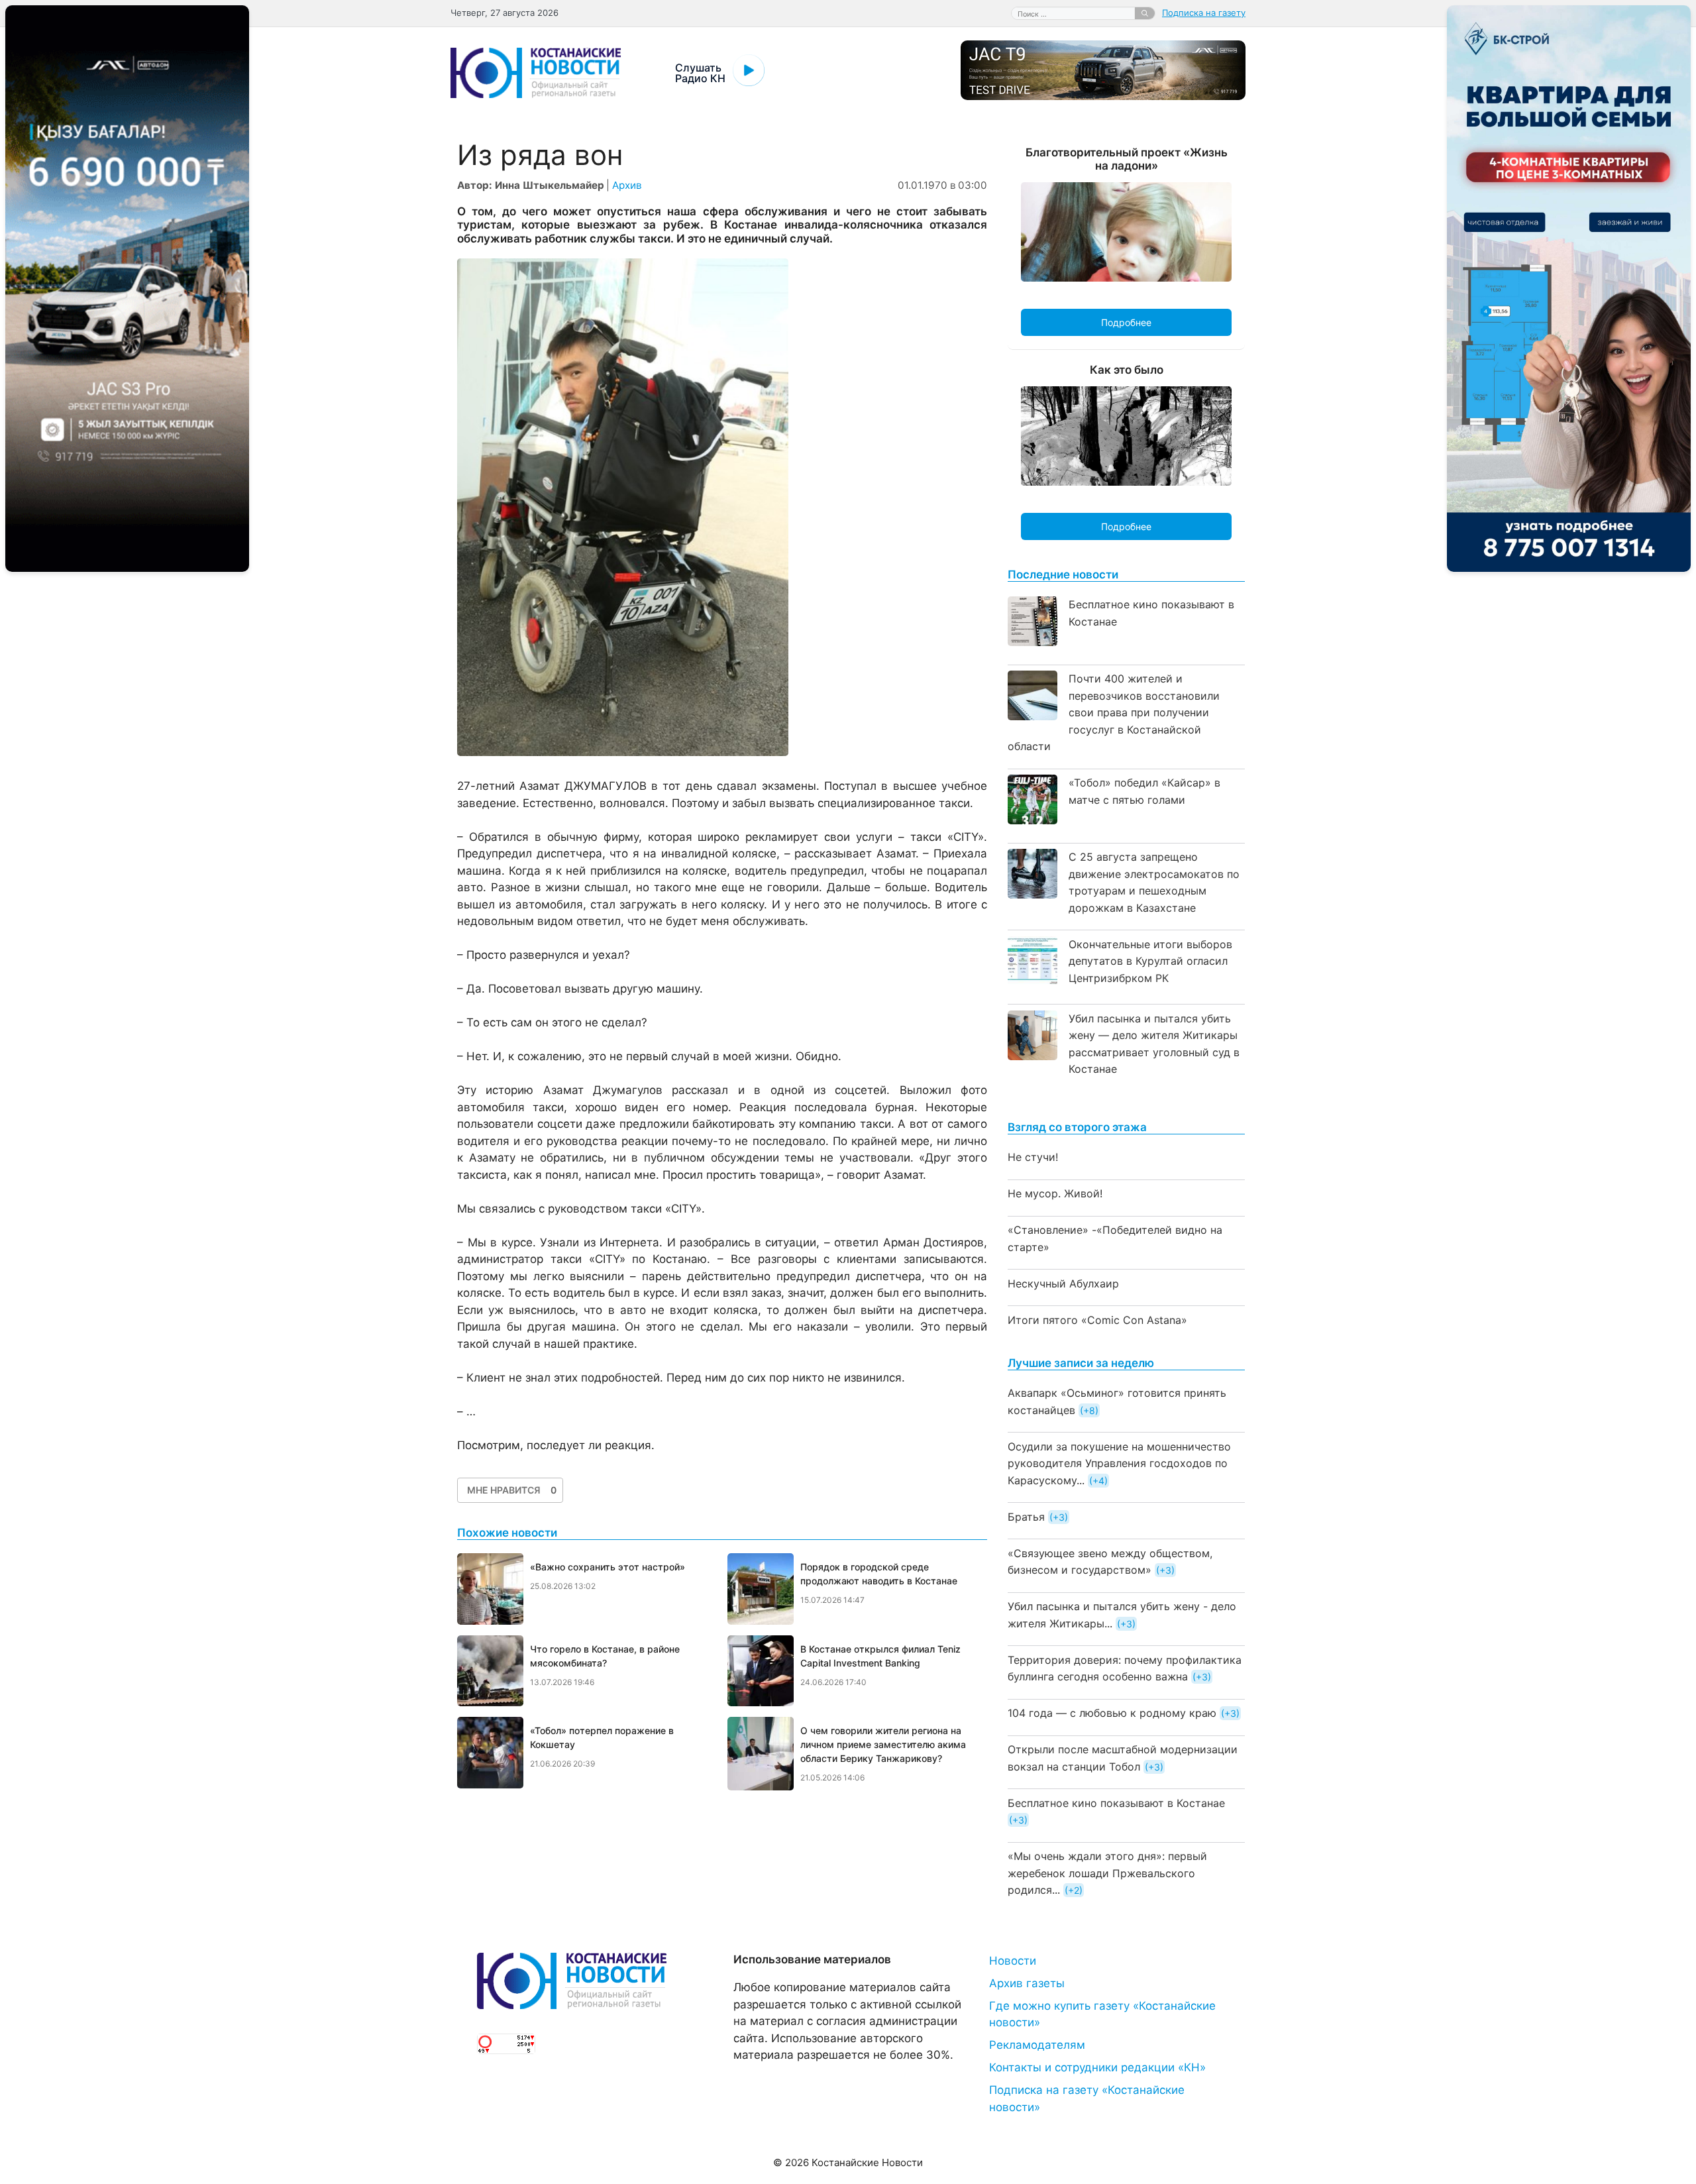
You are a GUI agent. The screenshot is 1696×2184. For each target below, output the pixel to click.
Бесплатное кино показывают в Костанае (1116, 1803)
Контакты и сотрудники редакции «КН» (1097, 2067)
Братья (1026, 1517)
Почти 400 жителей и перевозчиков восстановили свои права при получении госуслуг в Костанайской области (1114, 712)
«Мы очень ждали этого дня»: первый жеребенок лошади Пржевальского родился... (1107, 1873)
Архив (627, 185)
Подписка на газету (1204, 13)
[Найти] (1145, 13)
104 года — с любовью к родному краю (1112, 1713)
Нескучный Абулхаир (1063, 1283)
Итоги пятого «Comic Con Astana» (1097, 1320)
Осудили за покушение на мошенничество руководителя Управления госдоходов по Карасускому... (1119, 1463)
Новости (1013, 1961)
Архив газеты (1027, 1983)
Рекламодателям (1037, 2045)
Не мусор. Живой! (1055, 1193)
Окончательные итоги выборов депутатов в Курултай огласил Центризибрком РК (1150, 961)
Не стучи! (1033, 1157)
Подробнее (1126, 322)
